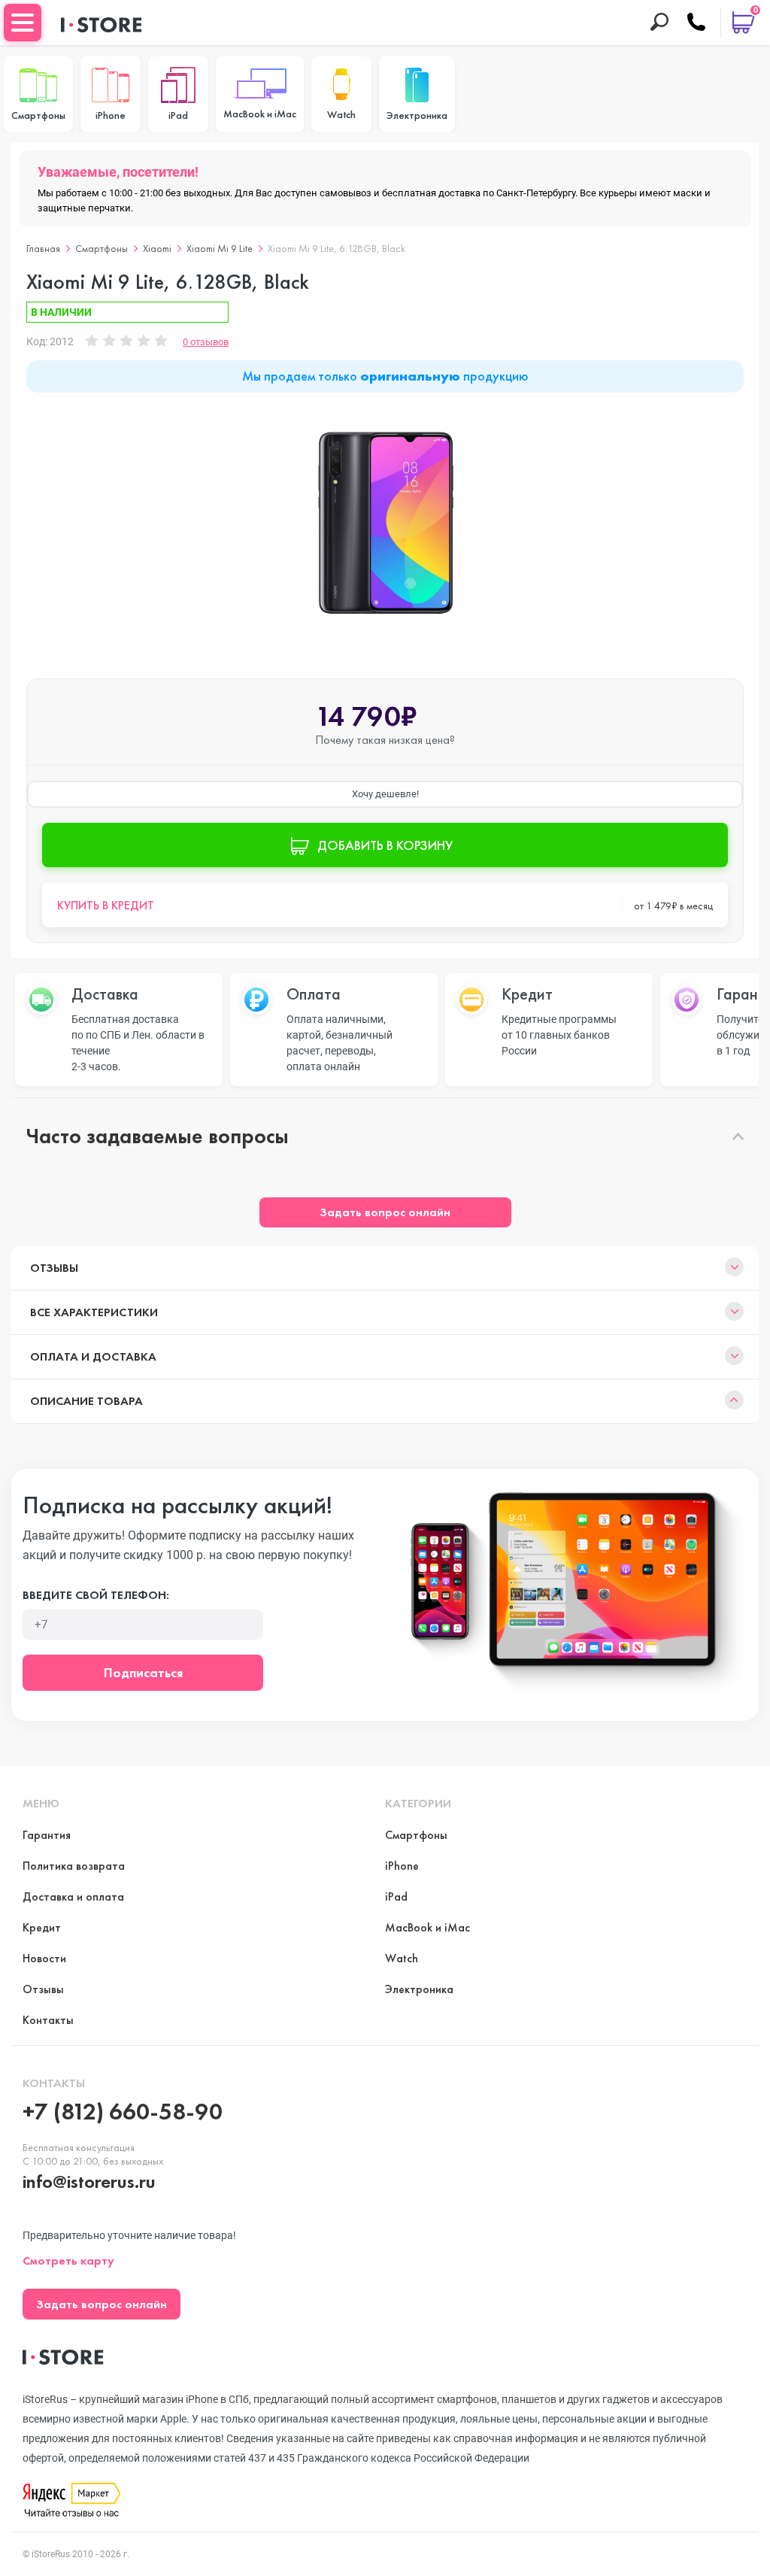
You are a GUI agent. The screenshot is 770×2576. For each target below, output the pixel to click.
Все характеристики (94, 1312)
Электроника (419, 1989)
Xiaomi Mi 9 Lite (220, 248)
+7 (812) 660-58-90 (123, 2112)
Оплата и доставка (93, 1356)
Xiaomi (157, 248)
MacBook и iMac (427, 1927)
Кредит (42, 1927)
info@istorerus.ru (89, 2182)
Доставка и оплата (73, 1896)
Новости (44, 1958)
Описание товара (86, 1401)
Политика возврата (74, 1866)
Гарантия (47, 1835)
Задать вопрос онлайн (385, 1212)
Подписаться (143, 1672)
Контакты (48, 2020)
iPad (396, 1896)
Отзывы (54, 1268)
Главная (43, 248)
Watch (402, 1958)
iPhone (402, 1866)
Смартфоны (102, 248)
